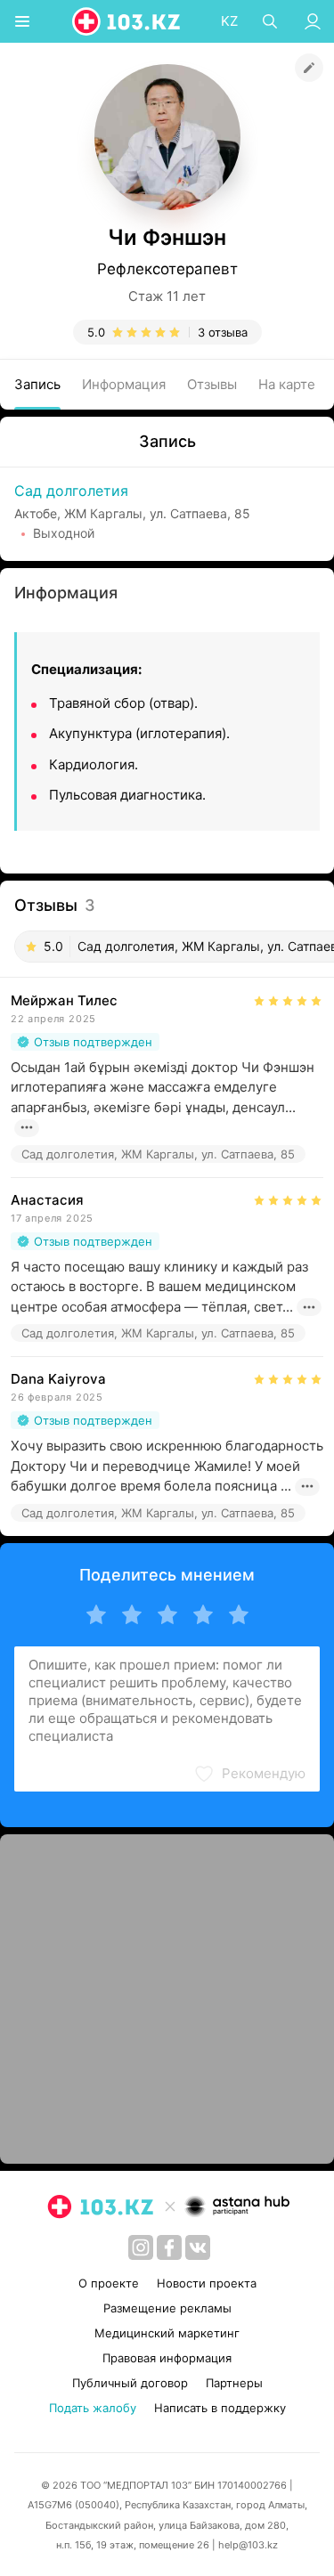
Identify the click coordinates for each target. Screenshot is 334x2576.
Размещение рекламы (167, 2308)
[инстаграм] (141, 2247)
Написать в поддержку (220, 2408)
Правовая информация (167, 2358)
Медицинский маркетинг (167, 2333)
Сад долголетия (71, 491)
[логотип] (127, 21)
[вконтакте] (198, 2247)
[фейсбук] (169, 2247)
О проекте (109, 2283)
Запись (37, 384)
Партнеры (234, 2383)
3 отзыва (223, 332)
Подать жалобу (93, 2408)
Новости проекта (207, 2283)
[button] (249, 1774)
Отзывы (212, 384)
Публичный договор (130, 2383)
